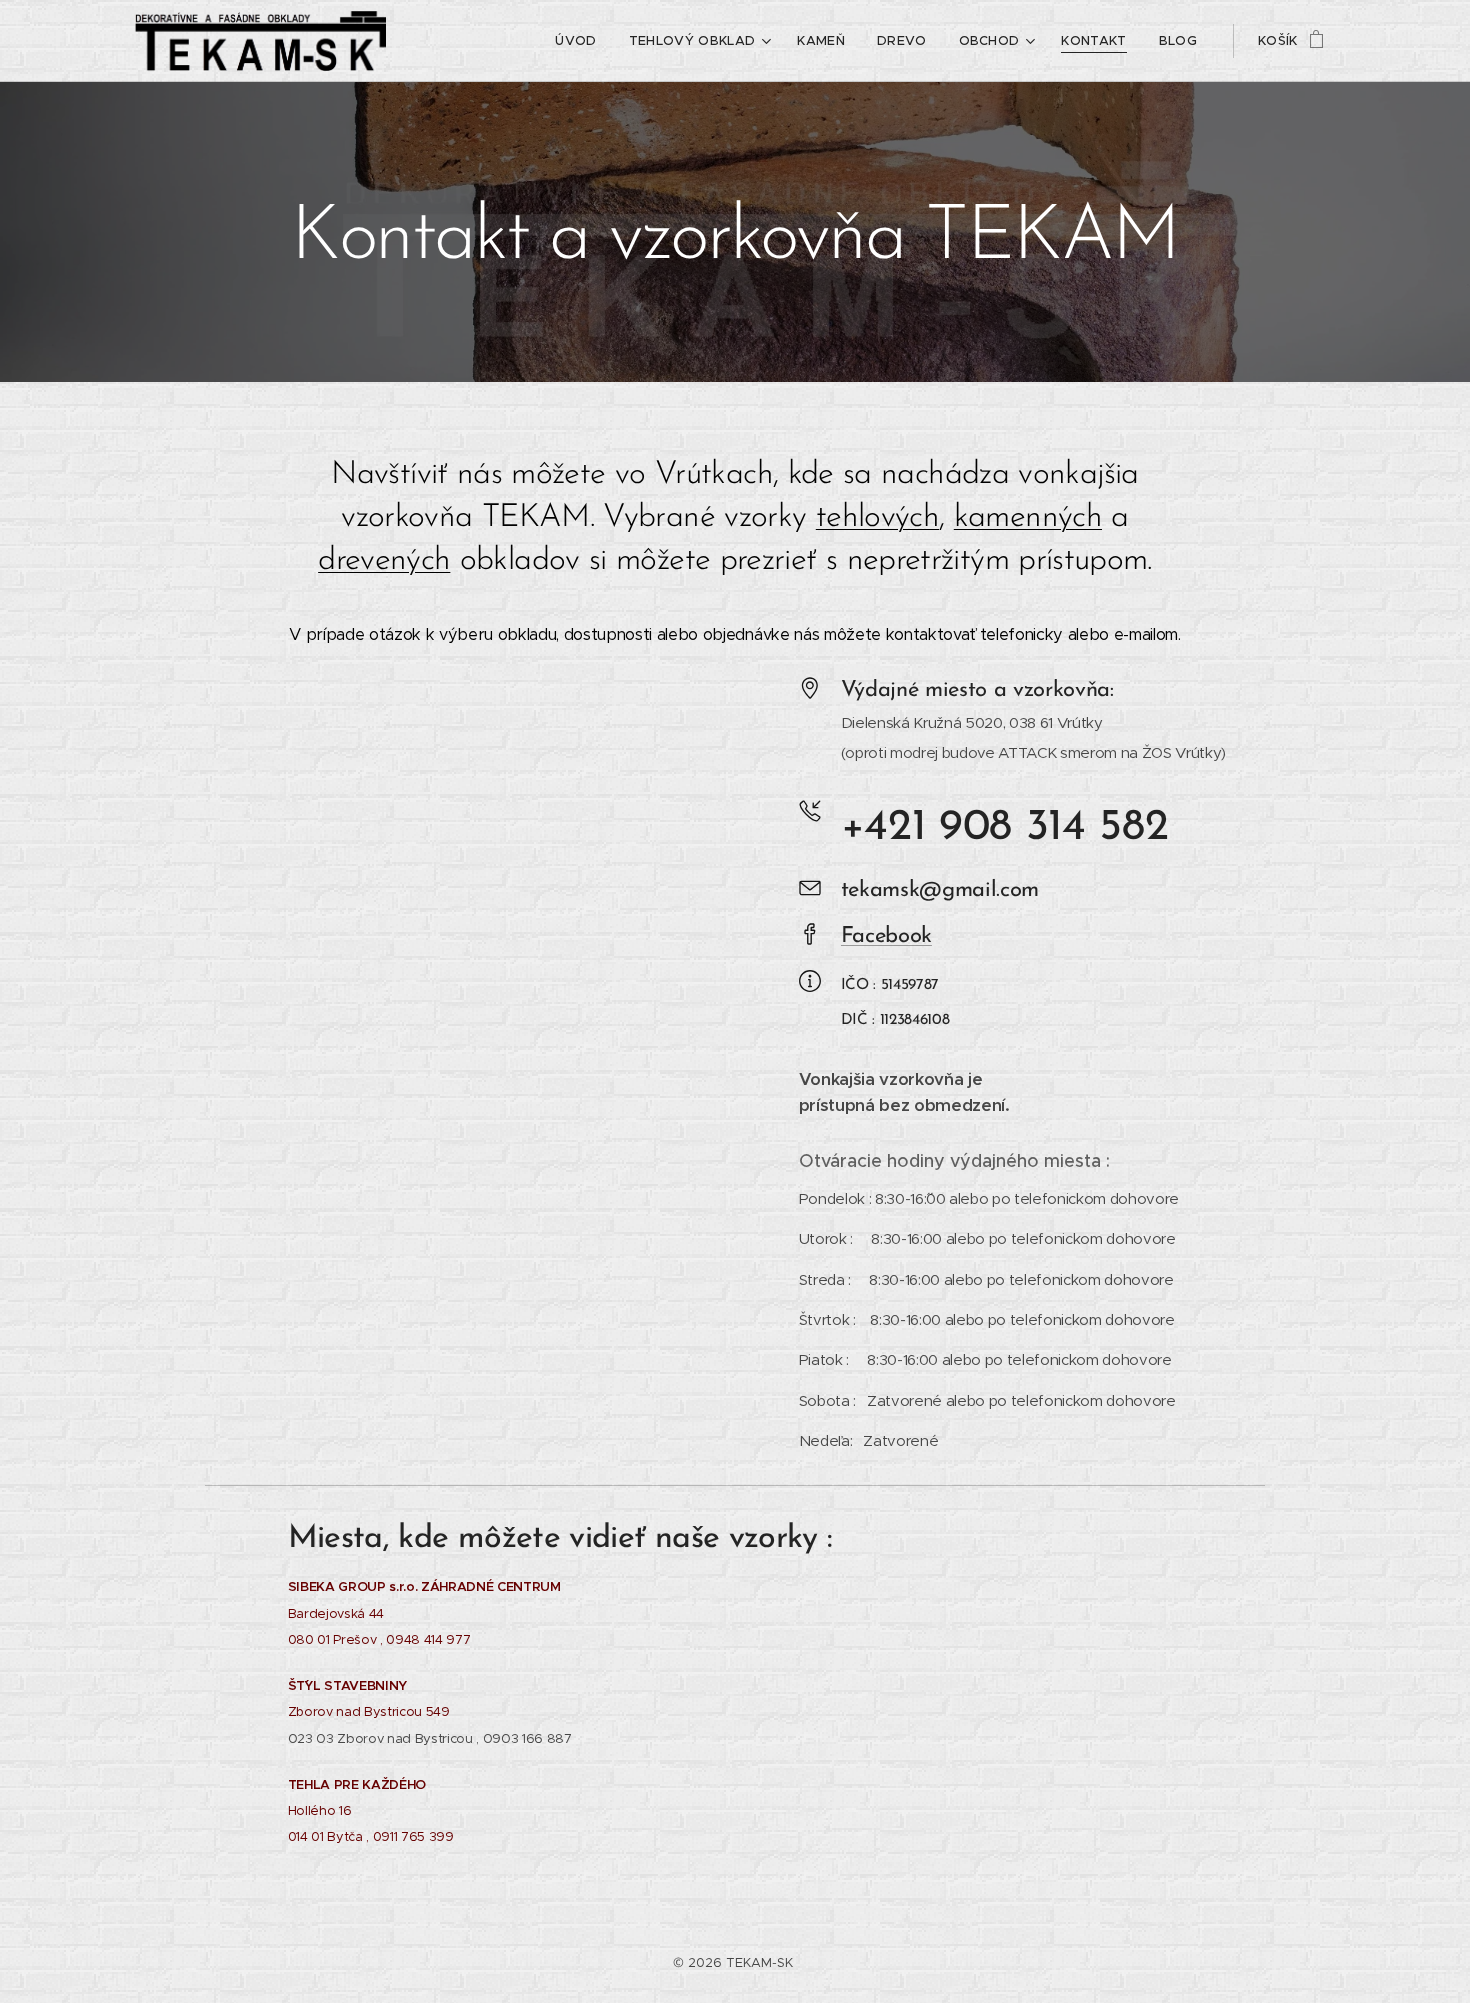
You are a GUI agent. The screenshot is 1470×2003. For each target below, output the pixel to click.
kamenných (1028, 518)
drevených (384, 561)
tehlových (877, 518)
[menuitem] (581, 41)
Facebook (886, 936)
